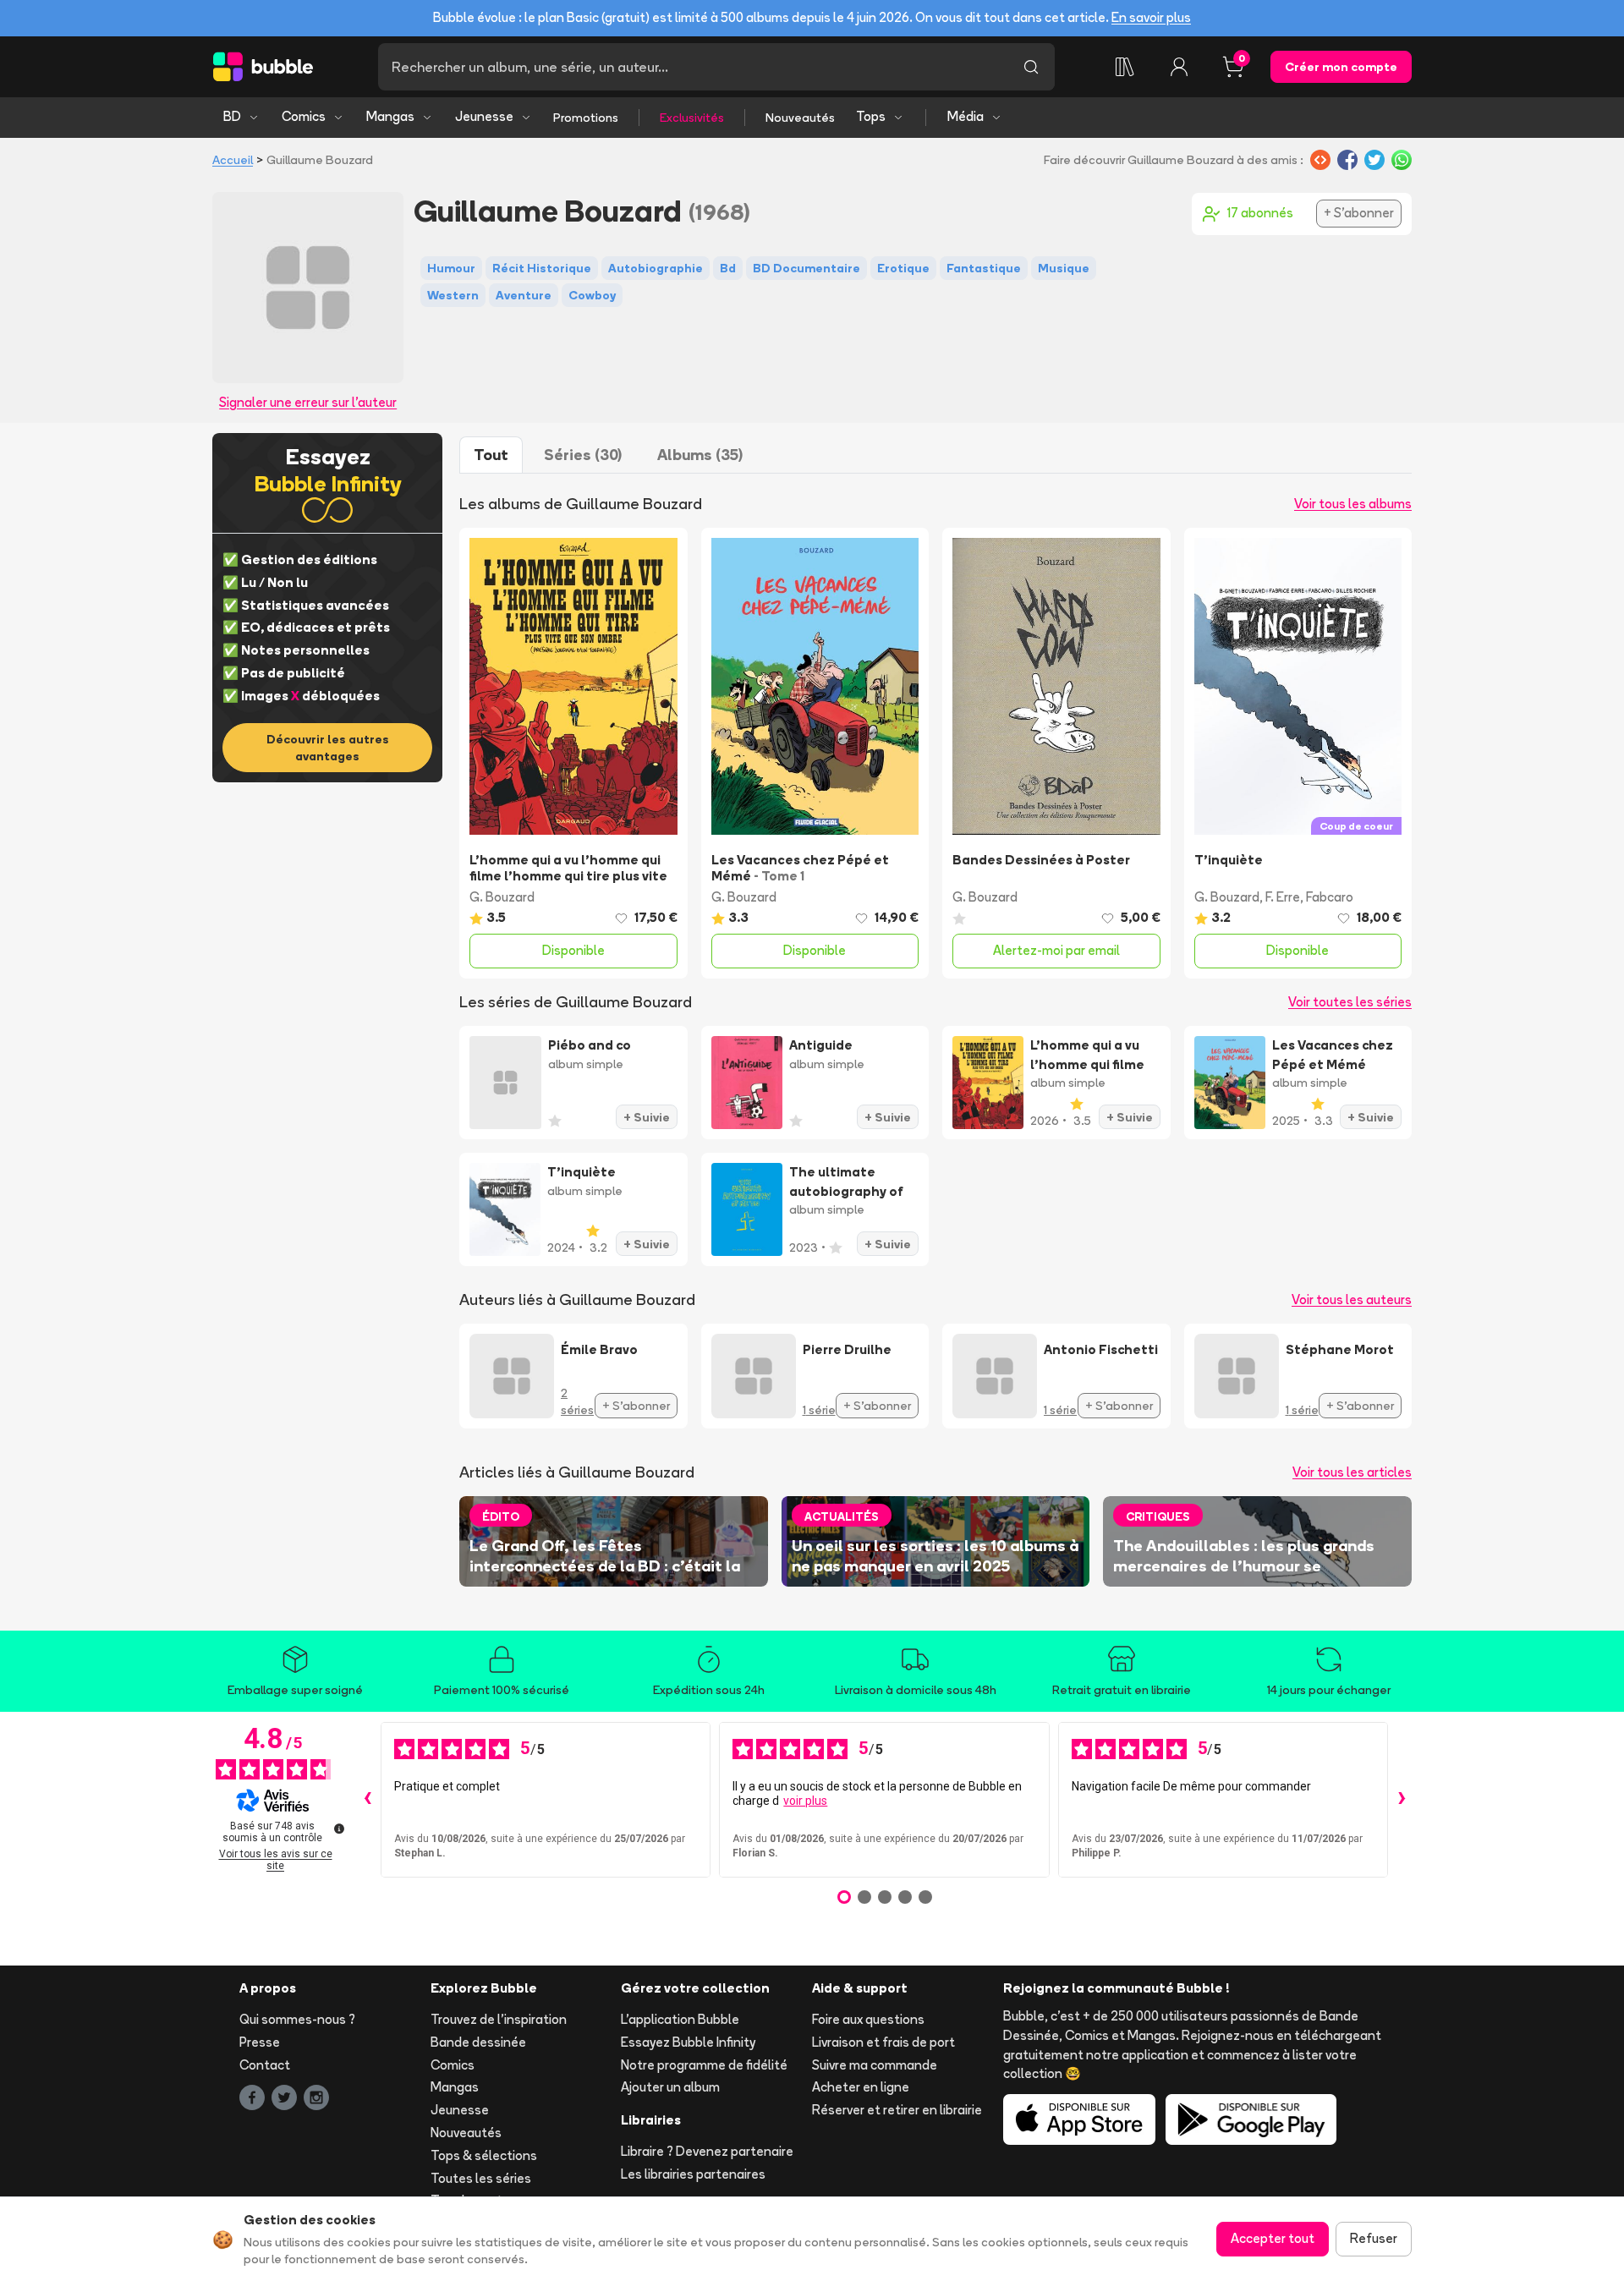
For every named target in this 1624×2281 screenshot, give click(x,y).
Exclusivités (692, 118)
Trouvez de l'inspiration (499, 2019)
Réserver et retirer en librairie (897, 2110)
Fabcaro (1330, 897)
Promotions (586, 118)
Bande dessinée (478, 2042)
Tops (871, 116)
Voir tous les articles (1352, 1472)
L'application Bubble (680, 2019)
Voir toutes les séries (1350, 1002)
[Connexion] (1179, 67)
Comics (304, 116)
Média (966, 116)
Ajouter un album (670, 2087)
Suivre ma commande (875, 2065)
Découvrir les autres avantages (328, 748)
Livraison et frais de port (883, 2042)
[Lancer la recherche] (1031, 67)
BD (232, 116)
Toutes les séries (481, 2178)
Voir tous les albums (1353, 504)
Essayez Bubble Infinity (688, 2042)
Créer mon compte (1341, 67)
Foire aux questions (868, 2019)
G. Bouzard (502, 897)
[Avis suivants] (1402, 1800)
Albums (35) (700, 455)
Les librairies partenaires (693, 2174)
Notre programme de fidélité (704, 2065)
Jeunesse (484, 116)
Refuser (1374, 2238)
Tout (491, 455)
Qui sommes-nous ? (297, 2019)
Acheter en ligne (861, 2087)
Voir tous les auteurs (1352, 1300)
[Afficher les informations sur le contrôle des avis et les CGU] (339, 1829)
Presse (260, 2042)
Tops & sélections (484, 2155)
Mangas (390, 116)
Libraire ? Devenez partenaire (707, 2151)
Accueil (233, 160)
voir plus (805, 1801)
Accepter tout (1273, 2238)
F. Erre (1283, 897)
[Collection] (1125, 67)
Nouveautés (800, 118)
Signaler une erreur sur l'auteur (308, 402)
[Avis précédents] (367, 1800)
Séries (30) (583, 455)
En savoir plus (1151, 17)
